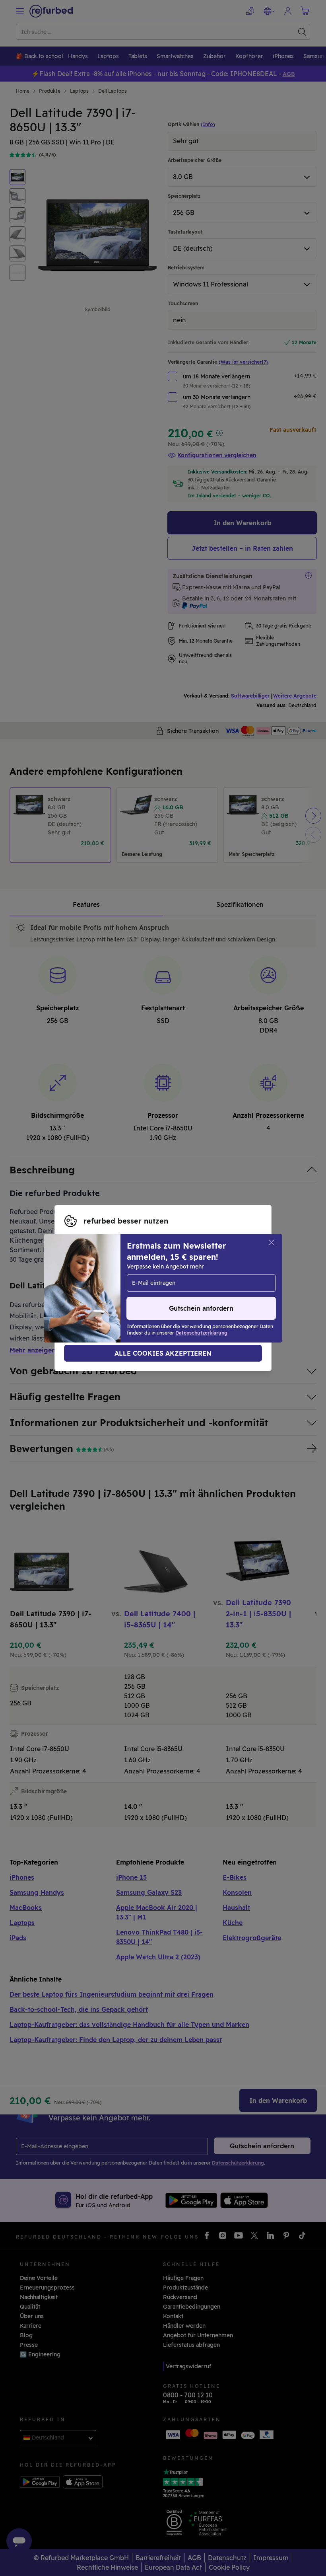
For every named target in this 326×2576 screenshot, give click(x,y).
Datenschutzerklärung (148, 1288)
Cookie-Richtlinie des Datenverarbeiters (120, 1296)
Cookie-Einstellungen (168, 1280)
